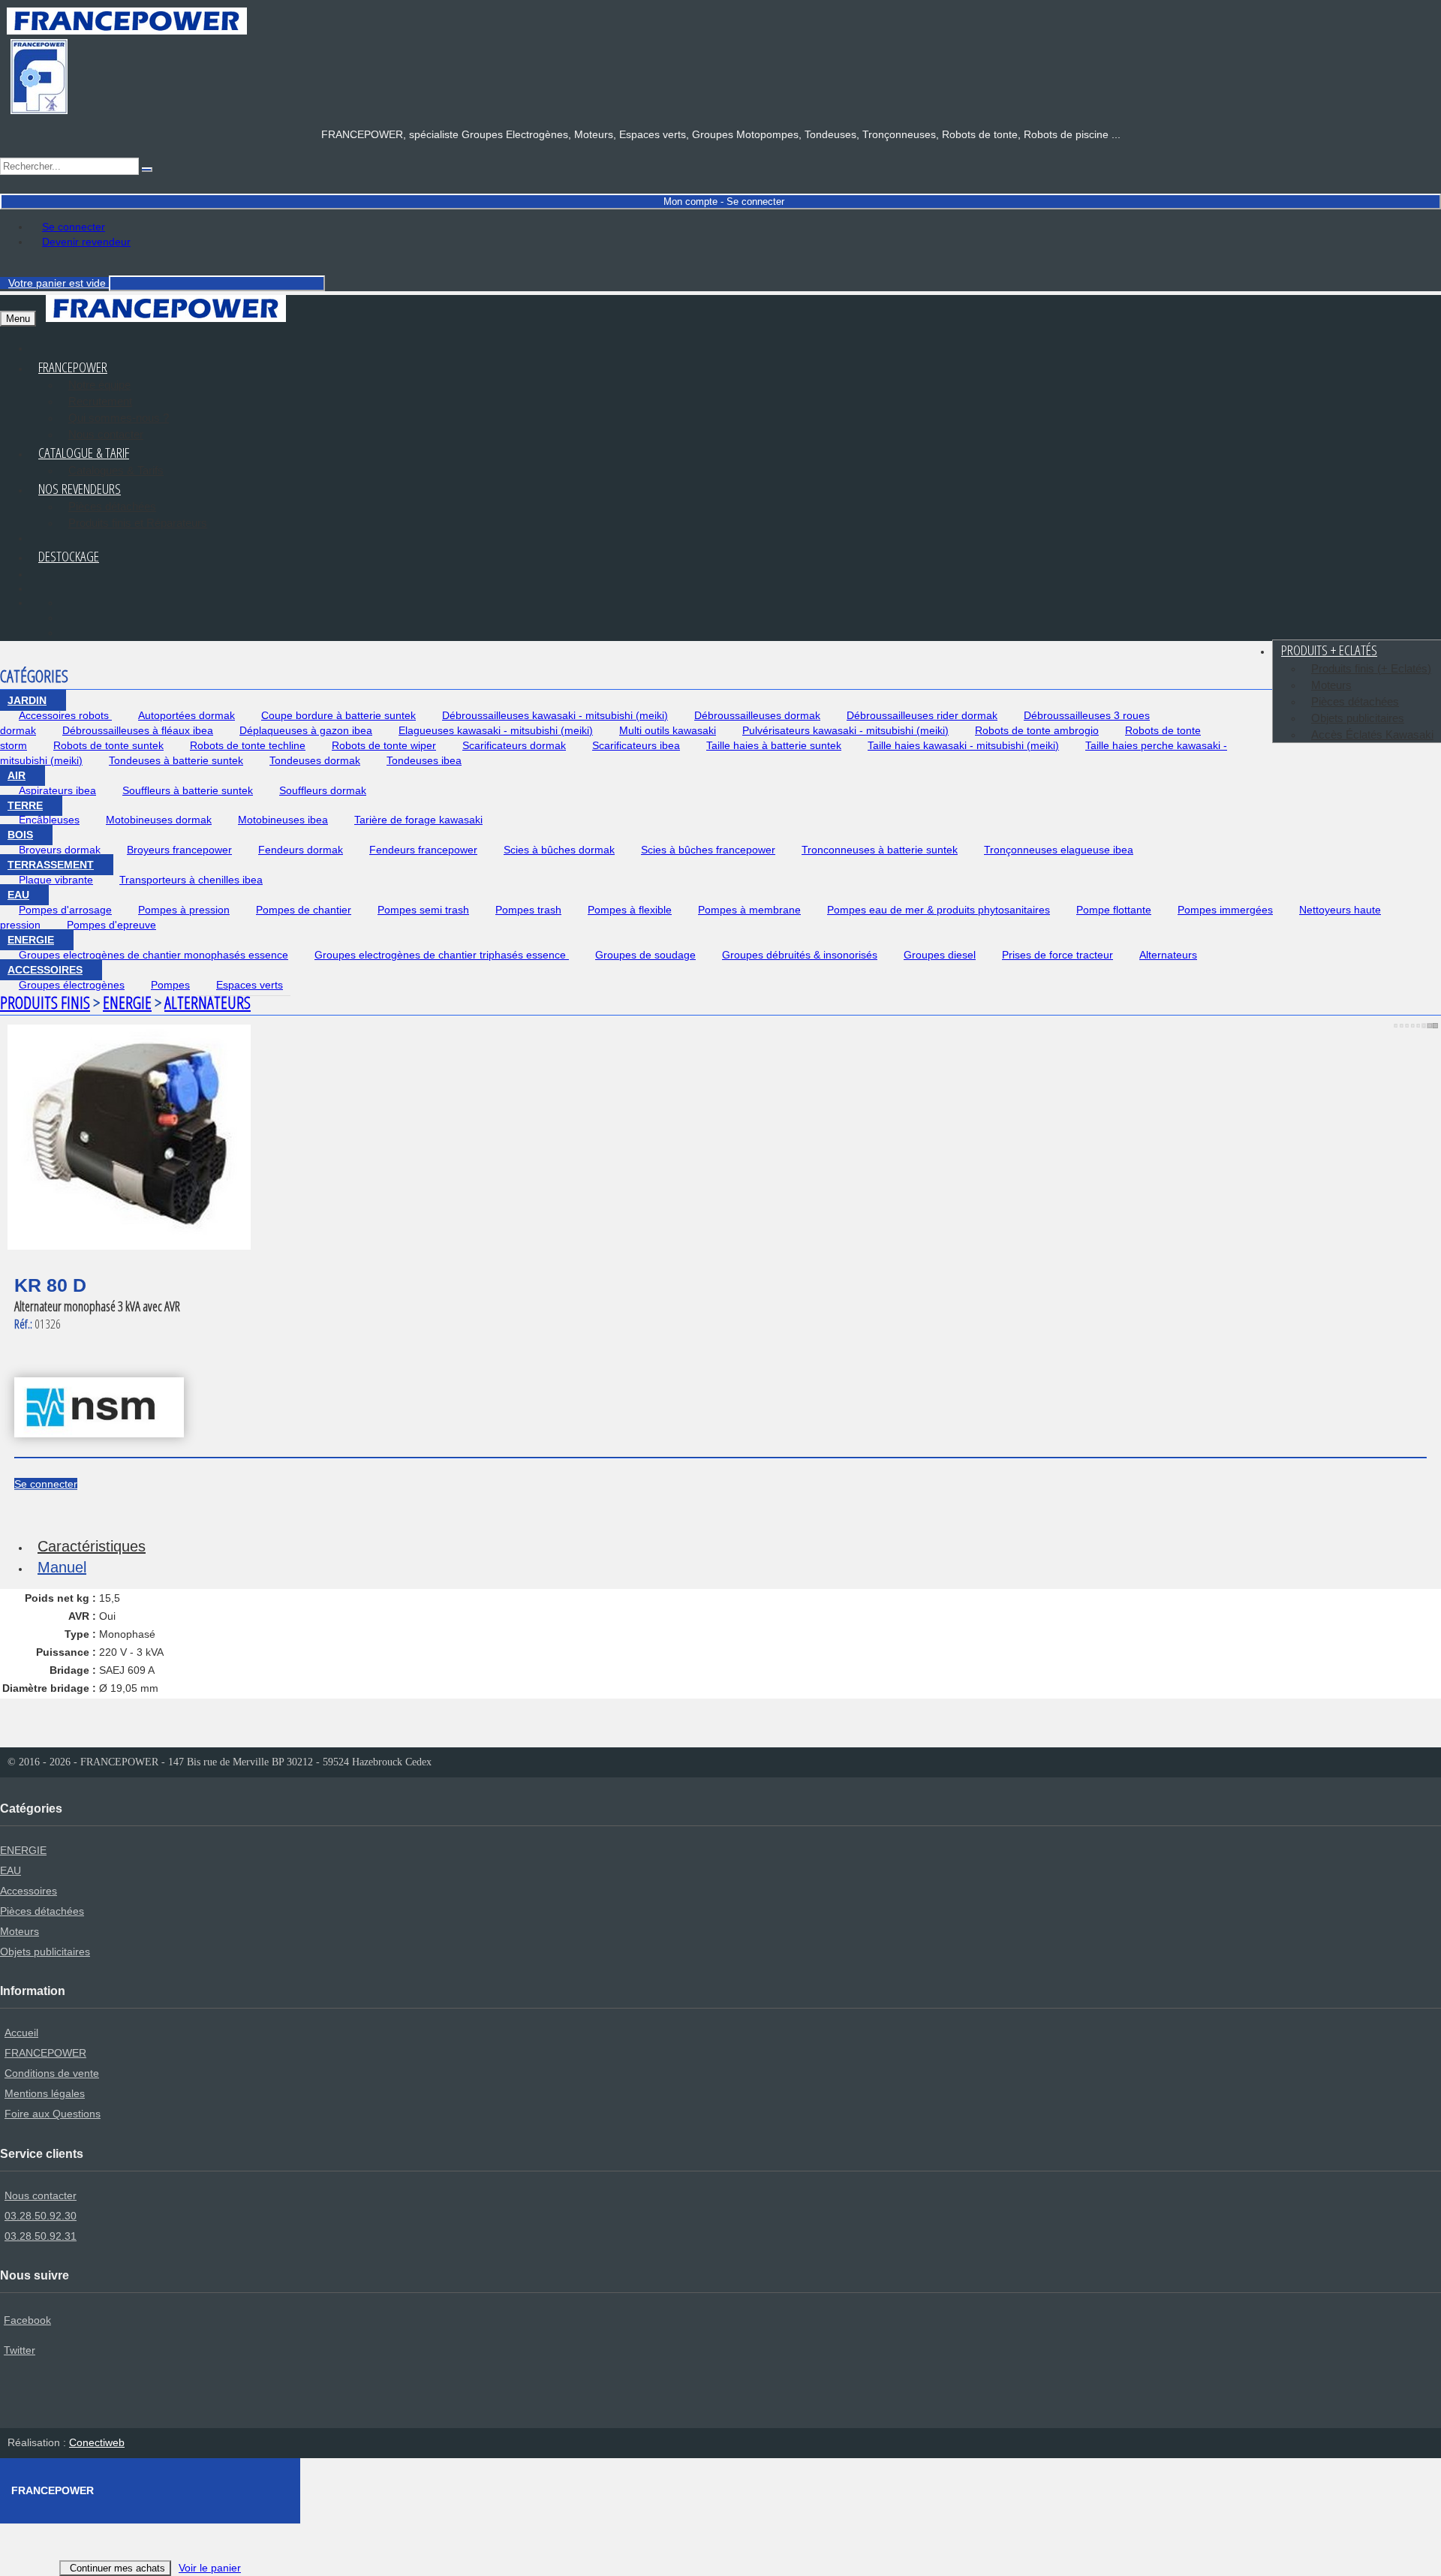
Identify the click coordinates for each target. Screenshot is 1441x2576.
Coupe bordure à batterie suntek (338, 715)
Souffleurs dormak (323, 790)
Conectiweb (97, 2442)
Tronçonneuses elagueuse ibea (1059, 850)
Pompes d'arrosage (65, 910)
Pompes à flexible (630, 910)
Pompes (170, 985)
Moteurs (1331, 685)
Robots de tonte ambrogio (1037, 730)
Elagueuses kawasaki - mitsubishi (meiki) (496, 730)
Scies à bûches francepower (708, 850)
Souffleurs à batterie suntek (188, 790)
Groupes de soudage (645, 955)
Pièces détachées (112, 506)
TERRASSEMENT (51, 865)
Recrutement (100, 401)
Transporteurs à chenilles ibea (191, 880)
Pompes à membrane (749, 910)
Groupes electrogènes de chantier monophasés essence (153, 955)
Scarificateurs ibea (636, 745)
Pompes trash (528, 910)
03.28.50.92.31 (41, 2236)
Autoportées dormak (187, 715)
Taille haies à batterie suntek (774, 745)
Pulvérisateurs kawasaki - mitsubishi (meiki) (845, 730)
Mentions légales (45, 2093)
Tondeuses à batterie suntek (176, 760)
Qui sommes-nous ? (119, 418)
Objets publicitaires (1358, 718)
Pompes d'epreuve (111, 925)
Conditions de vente (52, 2073)
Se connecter (74, 227)
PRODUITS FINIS (45, 1002)
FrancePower (73, 367)
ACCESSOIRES (45, 970)
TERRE (25, 805)
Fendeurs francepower (423, 850)
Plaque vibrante (56, 880)
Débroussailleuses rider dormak (922, 715)
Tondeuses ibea (424, 760)
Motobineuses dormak (159, 820)
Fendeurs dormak (301, 850)
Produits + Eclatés (1329, 650)
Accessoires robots (65, 715)
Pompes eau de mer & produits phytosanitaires (939, 910)
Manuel (62, 1567)
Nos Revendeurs (80, 489)
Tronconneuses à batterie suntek (880, 850)
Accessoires (29, 1891)
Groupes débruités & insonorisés (800, 955)
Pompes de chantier (304, 910)
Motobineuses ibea (283, 820)
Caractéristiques (92, 1546)
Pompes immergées (1225, 910)
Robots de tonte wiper (384, 745)
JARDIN (27, 700)
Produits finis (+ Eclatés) (1371, 668)
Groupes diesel (940, 955)
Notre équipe (99, 385)
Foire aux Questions (53, 2114)
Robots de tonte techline (248, 745)
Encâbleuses (49, 820)
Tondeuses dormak (315, 760)
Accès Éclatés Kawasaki (1372, 734)
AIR (17, 775)
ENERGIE (31, 940)
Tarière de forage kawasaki (418, 820)
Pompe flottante (1114, 910)
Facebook (27, 2320)
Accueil (21, 2033)
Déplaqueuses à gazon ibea (306, 730)
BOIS (20, 835)
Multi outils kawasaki (668, 730)
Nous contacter (41, 2195)
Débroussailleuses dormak (757, 715)
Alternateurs (1168, 955)
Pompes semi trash (423, 910)
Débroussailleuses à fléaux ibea (138, 730)
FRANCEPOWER (45, 2053)
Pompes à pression (184, 910)
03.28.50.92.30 (41, 2216)
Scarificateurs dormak (514, 745)
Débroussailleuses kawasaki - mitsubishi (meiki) (555, 715)
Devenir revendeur (86, 242)
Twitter (20, 2350)
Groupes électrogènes (72, 985)
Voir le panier (210, 2568)
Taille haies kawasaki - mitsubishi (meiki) (963, 745)
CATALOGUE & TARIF (84, 453)
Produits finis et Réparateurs (138, 523)
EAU (18, 895)
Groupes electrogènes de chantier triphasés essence (442, 955)
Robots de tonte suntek (108, 745)
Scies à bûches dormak (559, 850)
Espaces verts (250, 985)
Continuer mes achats (117, 2568)
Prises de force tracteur (1057, 955)
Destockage (69, 556)
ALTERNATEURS (208, 1002)
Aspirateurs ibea (57, 790)
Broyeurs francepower (179, 850)
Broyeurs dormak (60, 850)
